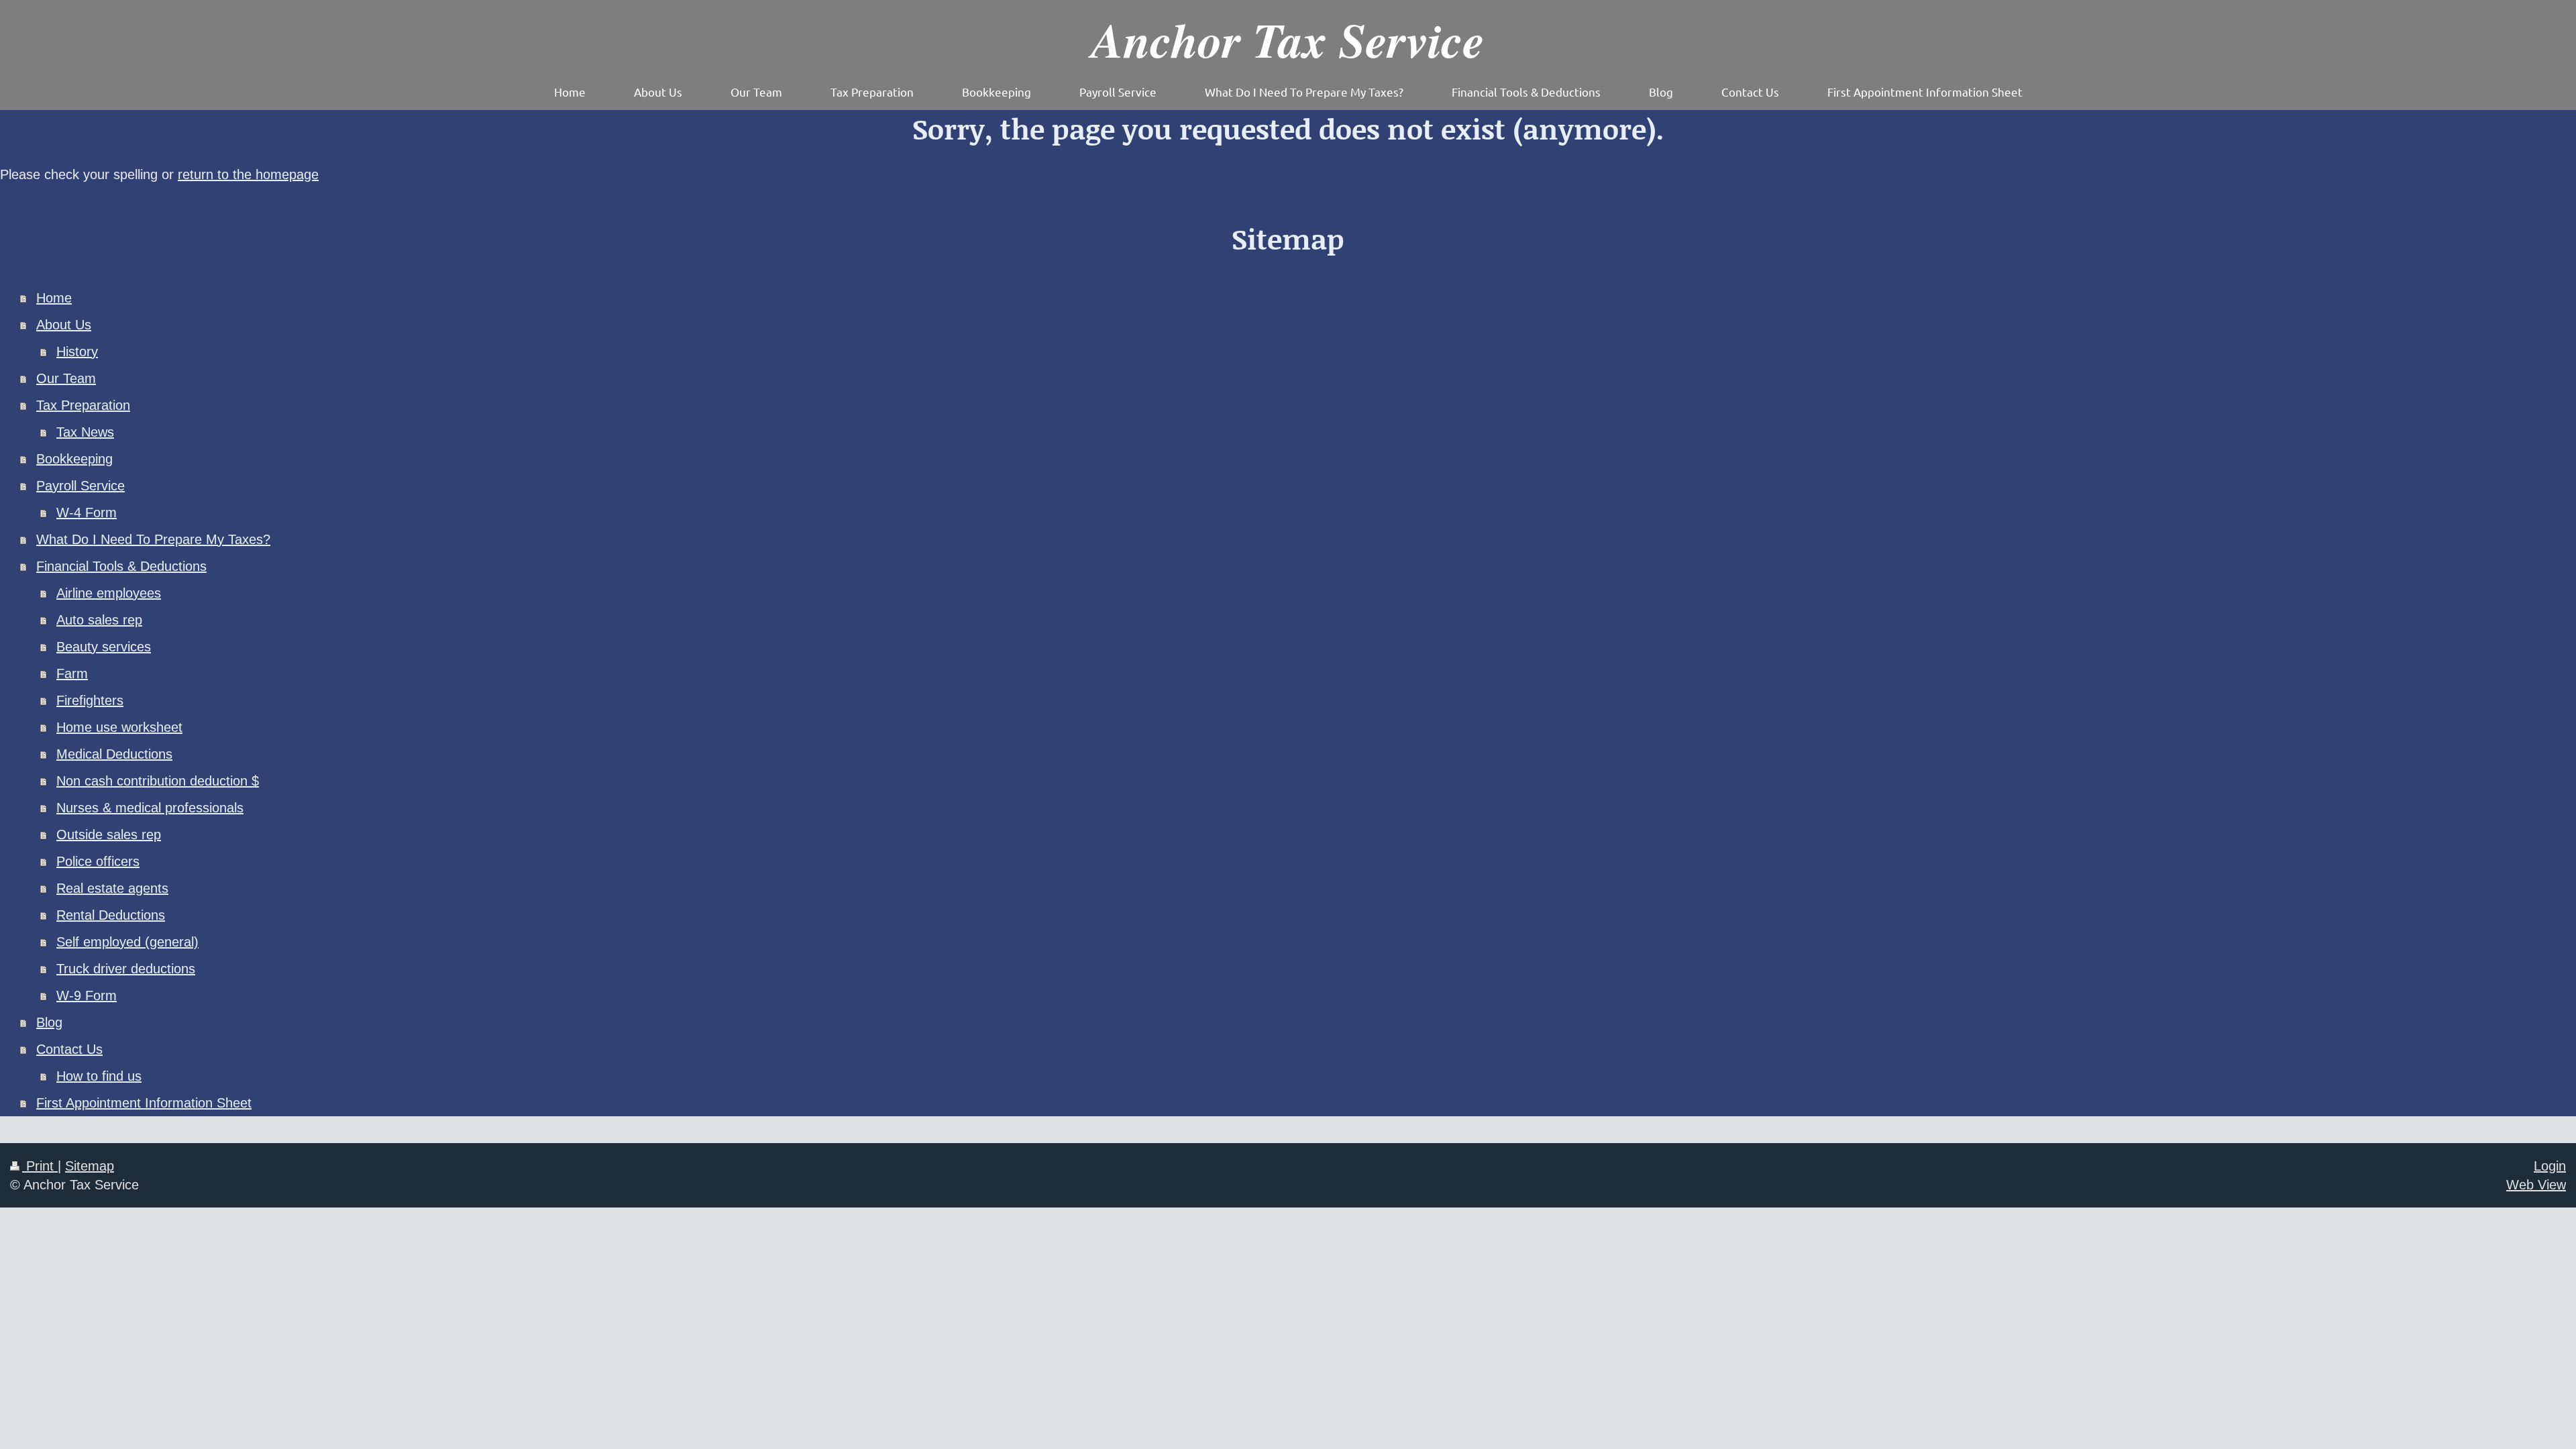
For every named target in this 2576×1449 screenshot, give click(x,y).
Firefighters (90, 700)
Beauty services (104, 647)
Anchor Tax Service (1288, 39)
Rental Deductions (111, 915)
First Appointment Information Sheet (144, 1103)
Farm (72, 674)
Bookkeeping (74, 459)
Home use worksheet (119, 727)
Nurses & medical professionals (150, 808)
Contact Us (69, 1049)
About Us (64, 325)
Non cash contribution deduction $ (158, 781)
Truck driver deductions (126, 969)
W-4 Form (87, 513)
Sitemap (90, 1166)
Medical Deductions (114, 754)
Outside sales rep (109, 835)
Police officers (98, 861)
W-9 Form (87, 996)
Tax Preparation (83, 405)
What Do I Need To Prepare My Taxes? (153, 539)
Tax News (85, 432)
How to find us (99, 1076)
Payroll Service (80, 486)
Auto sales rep (99, 620)
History (77, 352)
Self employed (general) (127, 942)
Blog (49, 1022)
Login (2550, 1166)
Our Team (66, 378)
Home (54, 298)
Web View (2536, 1185)
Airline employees (109, 593)
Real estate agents (112, 888)
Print (40, 1166)
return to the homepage (248, 174)
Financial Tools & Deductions (121, 566)
